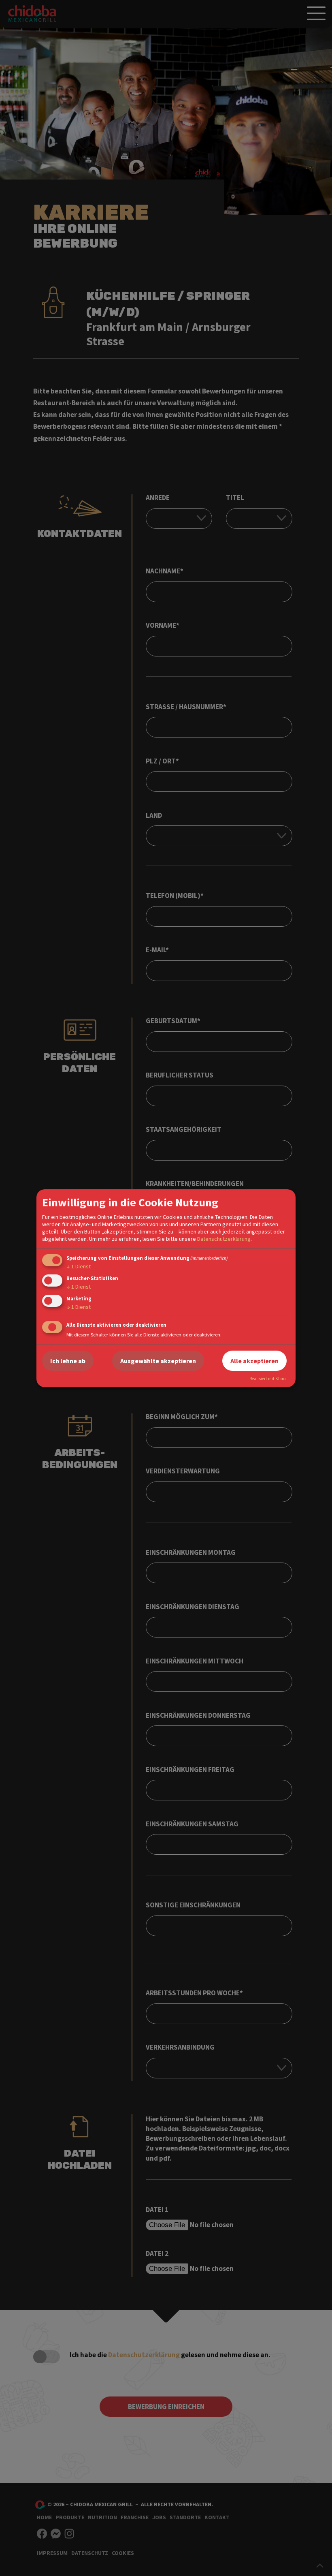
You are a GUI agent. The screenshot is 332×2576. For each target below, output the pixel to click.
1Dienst (79, 1266)
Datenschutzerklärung (224, 1239)
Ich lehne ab (68, 1361)
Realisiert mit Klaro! (268, 1379)
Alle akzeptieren (254, 1361)
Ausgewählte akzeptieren (158, 1361)
